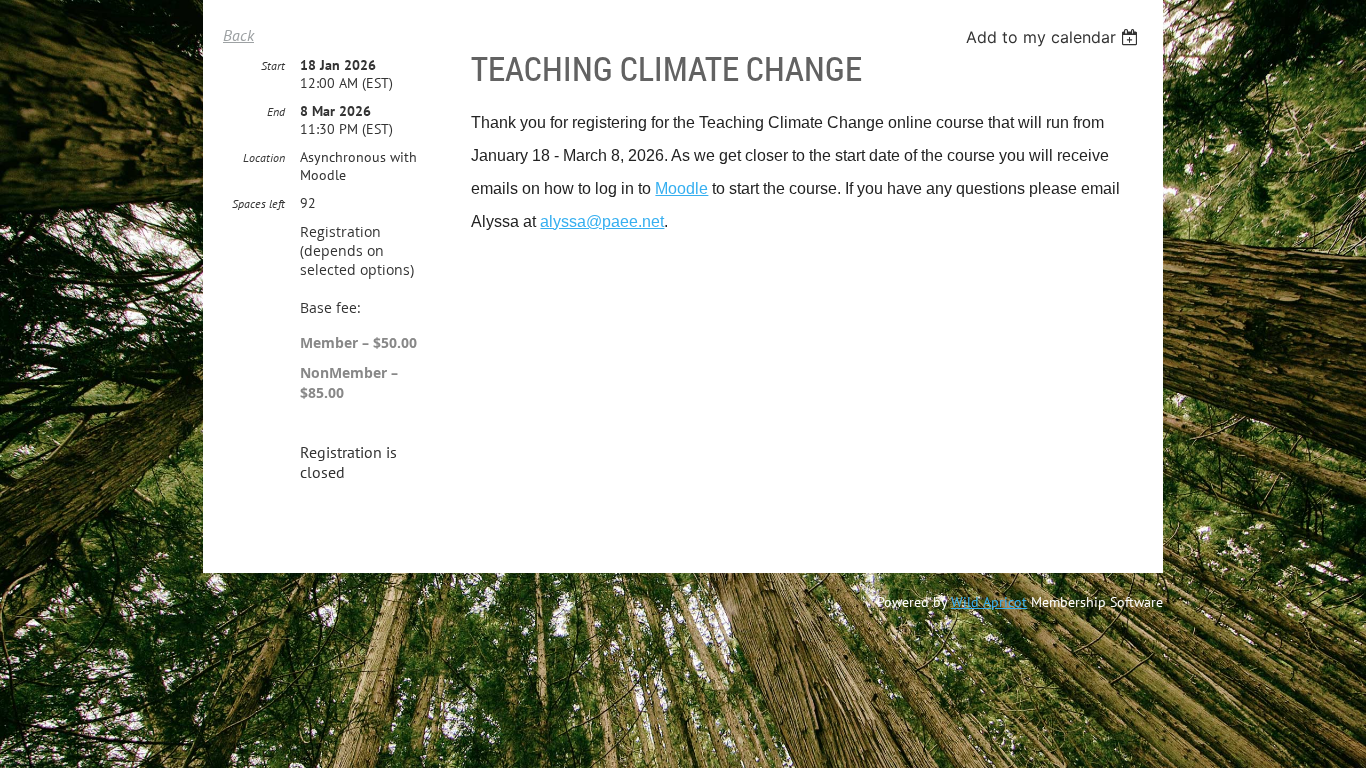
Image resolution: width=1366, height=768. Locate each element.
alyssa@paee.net (602, 221)
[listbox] (1054, 37)
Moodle (681, 188)
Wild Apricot (989, 602)
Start (273, 65)
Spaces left (258, 203)
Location (264, 157)
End (276, 111)
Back (238, 35)
